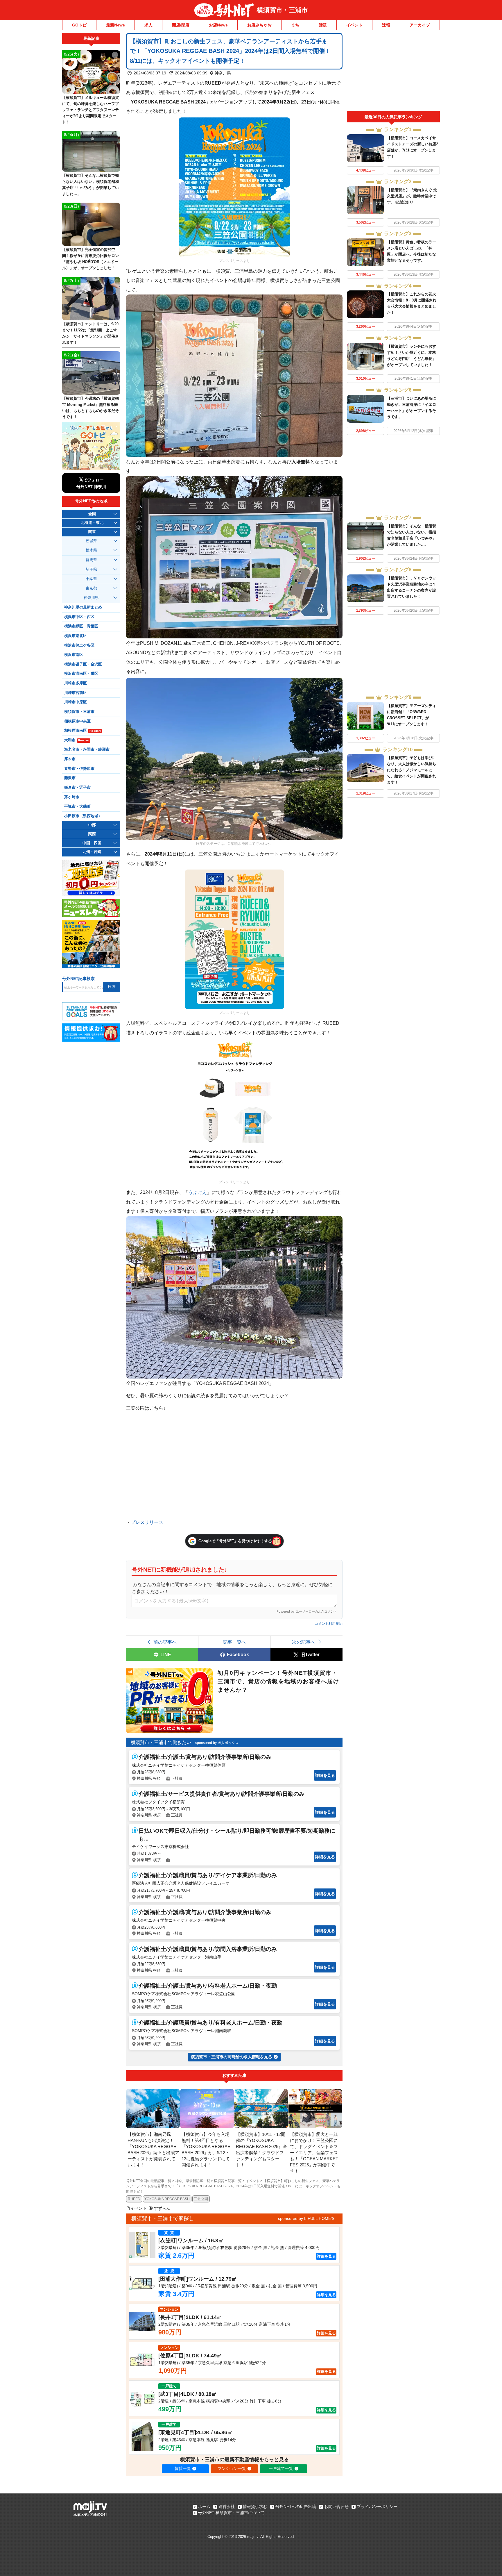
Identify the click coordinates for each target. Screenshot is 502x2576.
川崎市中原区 (76, 702)
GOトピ (79, 25)
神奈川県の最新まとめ (83, 607)
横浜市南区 (74, 655)
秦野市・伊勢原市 (79, 769)
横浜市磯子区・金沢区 (83, 664)
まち (295, 25)
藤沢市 (70, 778)
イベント (354, 25)
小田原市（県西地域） (83, 816)
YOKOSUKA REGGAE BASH (167, 2199)
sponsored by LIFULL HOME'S (306, 2218)
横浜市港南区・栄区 (81, 674)
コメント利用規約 (329, 1624)
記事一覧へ (234, 1642)
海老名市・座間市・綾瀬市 (87, 749)
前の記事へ (165, 1642)
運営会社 (227, 2507)
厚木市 (70, 759)
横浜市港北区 (76, 636)
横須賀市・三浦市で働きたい (161, 1742)
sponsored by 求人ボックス (217, 1743)
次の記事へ (304, 1642)
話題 (323, 25)
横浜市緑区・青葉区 (81, 626)
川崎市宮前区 (76, 693)
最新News (115, 25)
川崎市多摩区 (76, 683)
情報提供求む (255, 2507)
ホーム (204, 2507)
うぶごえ (198, 1192)
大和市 (77, 740)
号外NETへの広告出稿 (296, 2507)
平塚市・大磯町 (77, 806)
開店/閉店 (181, 25)
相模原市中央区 (77, 721)
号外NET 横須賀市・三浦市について (231, 2513)
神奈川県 (223, 73)
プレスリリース (147, 1522)
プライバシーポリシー (377, 2507)
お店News (218, 25)
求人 (148, 25)
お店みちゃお (259, 25)
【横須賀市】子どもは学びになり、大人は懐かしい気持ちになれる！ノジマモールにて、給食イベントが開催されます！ (412, 770)
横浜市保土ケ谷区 (79, 645)
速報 (386, 25)
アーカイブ (420, 25)
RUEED (134, 2199)
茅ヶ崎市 (72, 797)
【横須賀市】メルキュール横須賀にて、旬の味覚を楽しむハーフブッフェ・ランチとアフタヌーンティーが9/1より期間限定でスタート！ (90, 110)
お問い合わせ (336, 2507)
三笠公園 (201, 2199)
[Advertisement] (393, 72)
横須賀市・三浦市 (282, 10)
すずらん (162, 2208)
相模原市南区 (82, 731)
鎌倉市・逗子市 (77, 788)
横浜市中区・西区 (79, 617)
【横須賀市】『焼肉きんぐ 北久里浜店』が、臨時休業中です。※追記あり (412, 196)
